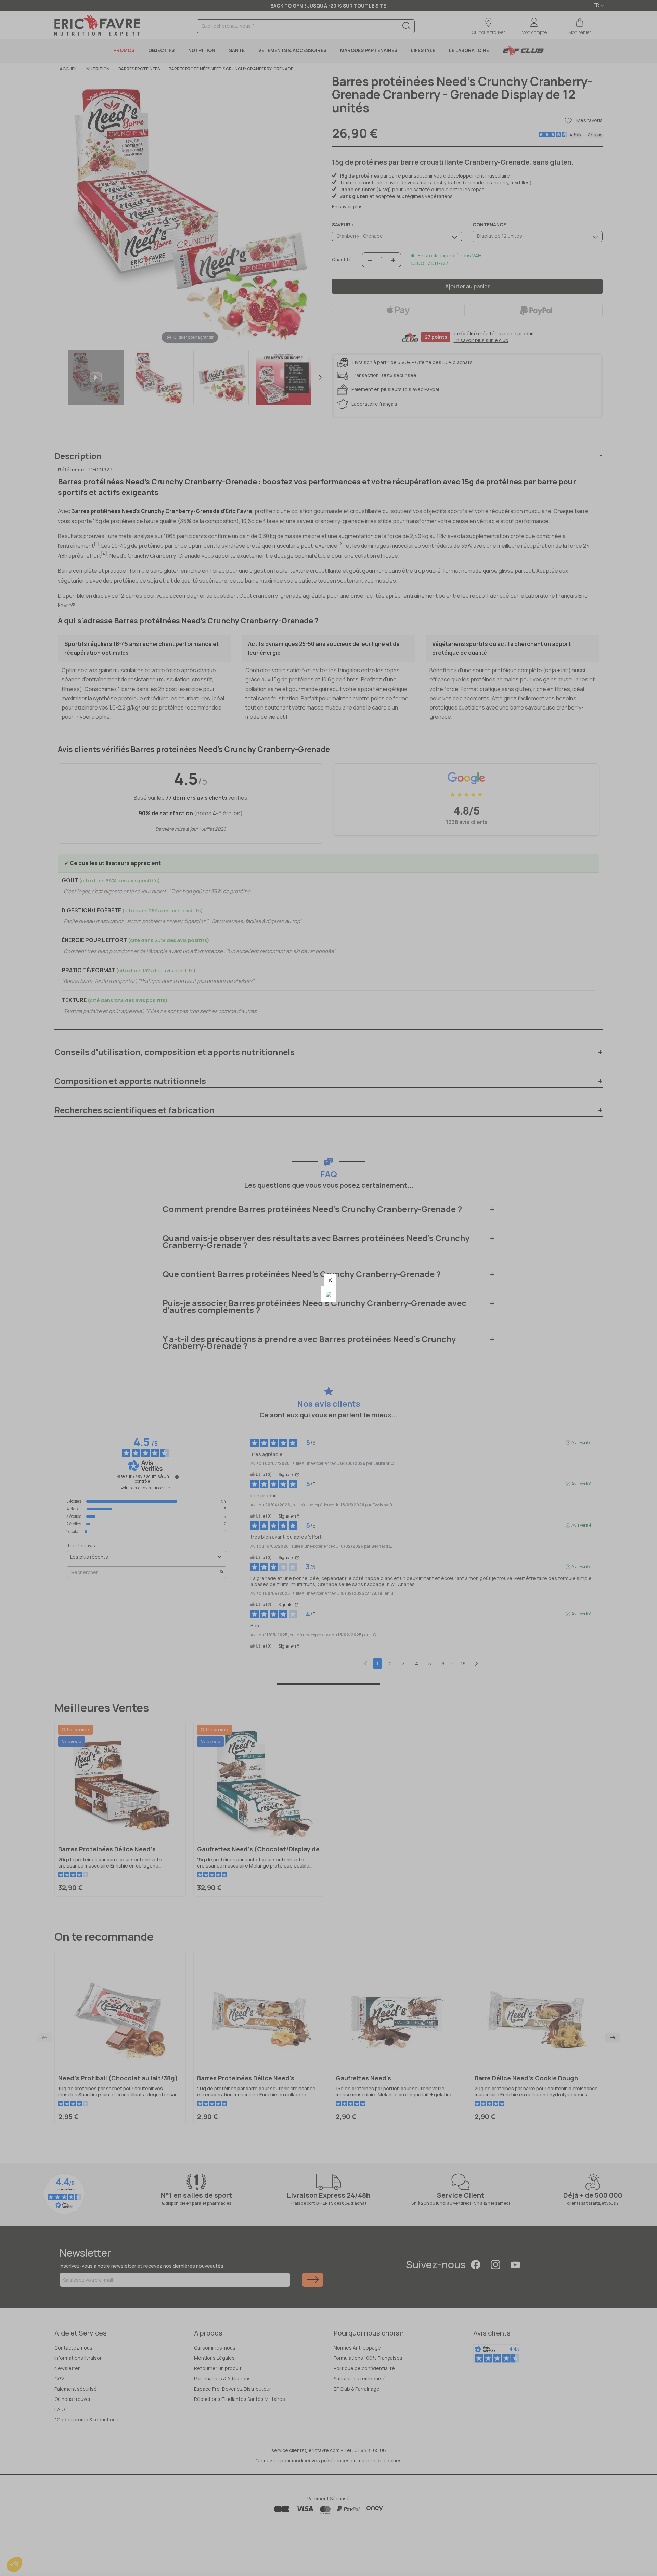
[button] (330, 1280)
